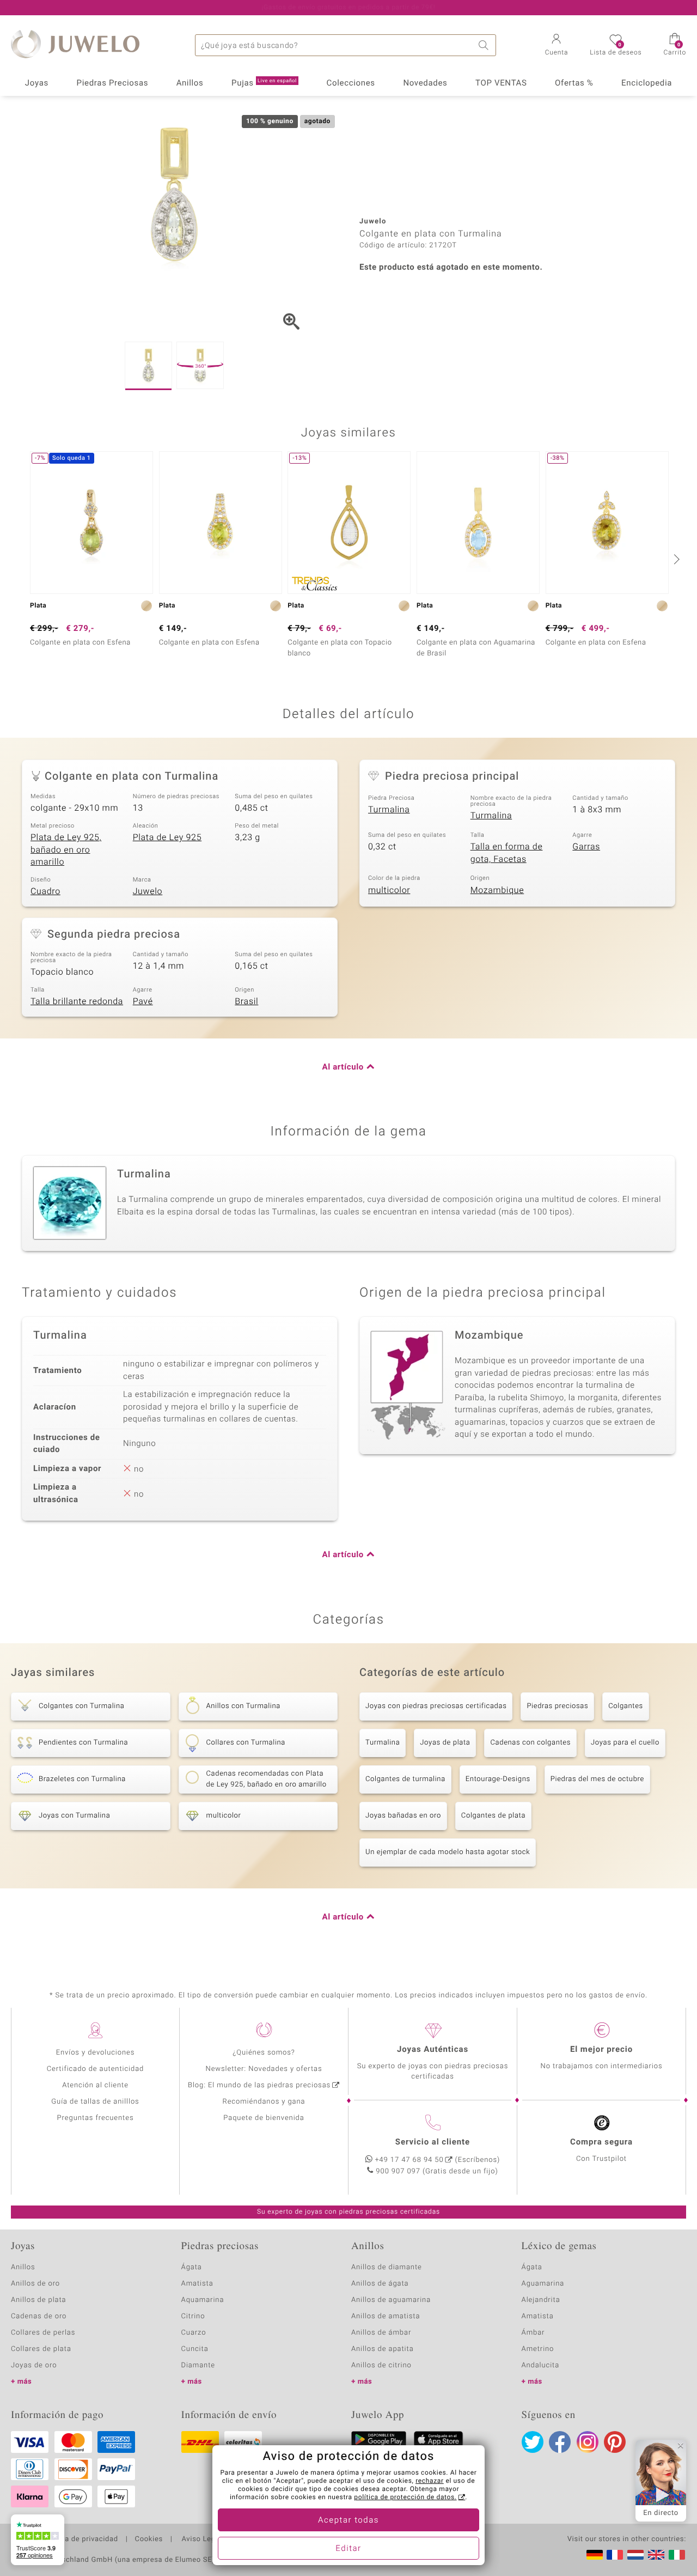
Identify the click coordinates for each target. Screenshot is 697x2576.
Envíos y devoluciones (96, 2053)
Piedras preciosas (557, 1706)
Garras (586, 847)
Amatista (197, 2284)
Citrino (193, 2316)
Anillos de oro (35, 2284)
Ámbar (533, 2333)
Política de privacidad (80, 2539)
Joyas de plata (445, 1743)
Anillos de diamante (387, 2267)
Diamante (198, 2365)
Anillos (190, 83)
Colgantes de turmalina (405, 1779)
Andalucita (541, 2365)
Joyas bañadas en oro (403, 1816)
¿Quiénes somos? (264, 2053)
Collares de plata (41, 2349)
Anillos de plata (39, 2300)
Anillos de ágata (380, 2284)
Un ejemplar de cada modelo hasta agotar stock (448, 1852)
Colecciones (351, 83)
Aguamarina (543, 2284)
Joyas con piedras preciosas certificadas (436, 1706)
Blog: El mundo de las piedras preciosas (259, 2085)
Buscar (485, 45)
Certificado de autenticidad (96, 2069)
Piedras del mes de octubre (597, 1779)
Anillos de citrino (381, 2365)
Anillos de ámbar (381, 2333)
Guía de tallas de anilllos (95, 2102)
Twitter (533, 2442)
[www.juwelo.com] (656, 2555)
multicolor (389, 890)
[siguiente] (675, 559)
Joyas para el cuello (625, 1743)
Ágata (192, 2267)
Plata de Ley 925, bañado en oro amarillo (66, 850)
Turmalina (389, 810)
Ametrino (538, 2349)
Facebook (560, 2442)
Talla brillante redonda (77, 1001)
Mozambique (497, 890)
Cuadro (45, 891)
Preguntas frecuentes (96, 2118)
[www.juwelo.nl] (635, 2555)
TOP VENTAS (501, 83)
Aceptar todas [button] (348, 2520)
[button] (557, 46)
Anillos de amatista (386, 2316)
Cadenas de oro (39, 2316)
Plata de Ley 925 (167, 837)
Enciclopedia (647, 83)
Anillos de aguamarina (391, 2300)
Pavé (143, 1001)
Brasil (246, 1001)
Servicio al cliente (433, 2142)
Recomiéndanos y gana (264, 2102)
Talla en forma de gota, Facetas (507, 853)
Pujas (264, 83)
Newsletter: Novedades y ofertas (264, 2069)
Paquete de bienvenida (264, 2118)
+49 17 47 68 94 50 (409, 2160)
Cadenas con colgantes (530, 1743)
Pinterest (615, 2442)
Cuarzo (194, 2333)
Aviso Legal (201, 2539)
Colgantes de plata (493, 1816)
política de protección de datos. (405, 2498)
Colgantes (626, 1706)
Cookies (149, 2539)
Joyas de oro (34, 2365)
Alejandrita (541, 2300)
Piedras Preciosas (113, 83)
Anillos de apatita (383, 2349)
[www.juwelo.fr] (615, 2555)
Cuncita (195, 2349)
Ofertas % (574, 83)
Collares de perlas (43, 2333)
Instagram (588, 2442)
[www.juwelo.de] (595, 2555)
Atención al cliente (95, 2085)
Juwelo (148, 891)
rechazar (430, 2481)
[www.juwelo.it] (677, 2555)
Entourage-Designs (498, 1779)
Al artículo (343, 1067)
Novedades (425, 83)
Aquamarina (203, 2300)
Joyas (37, 83)
